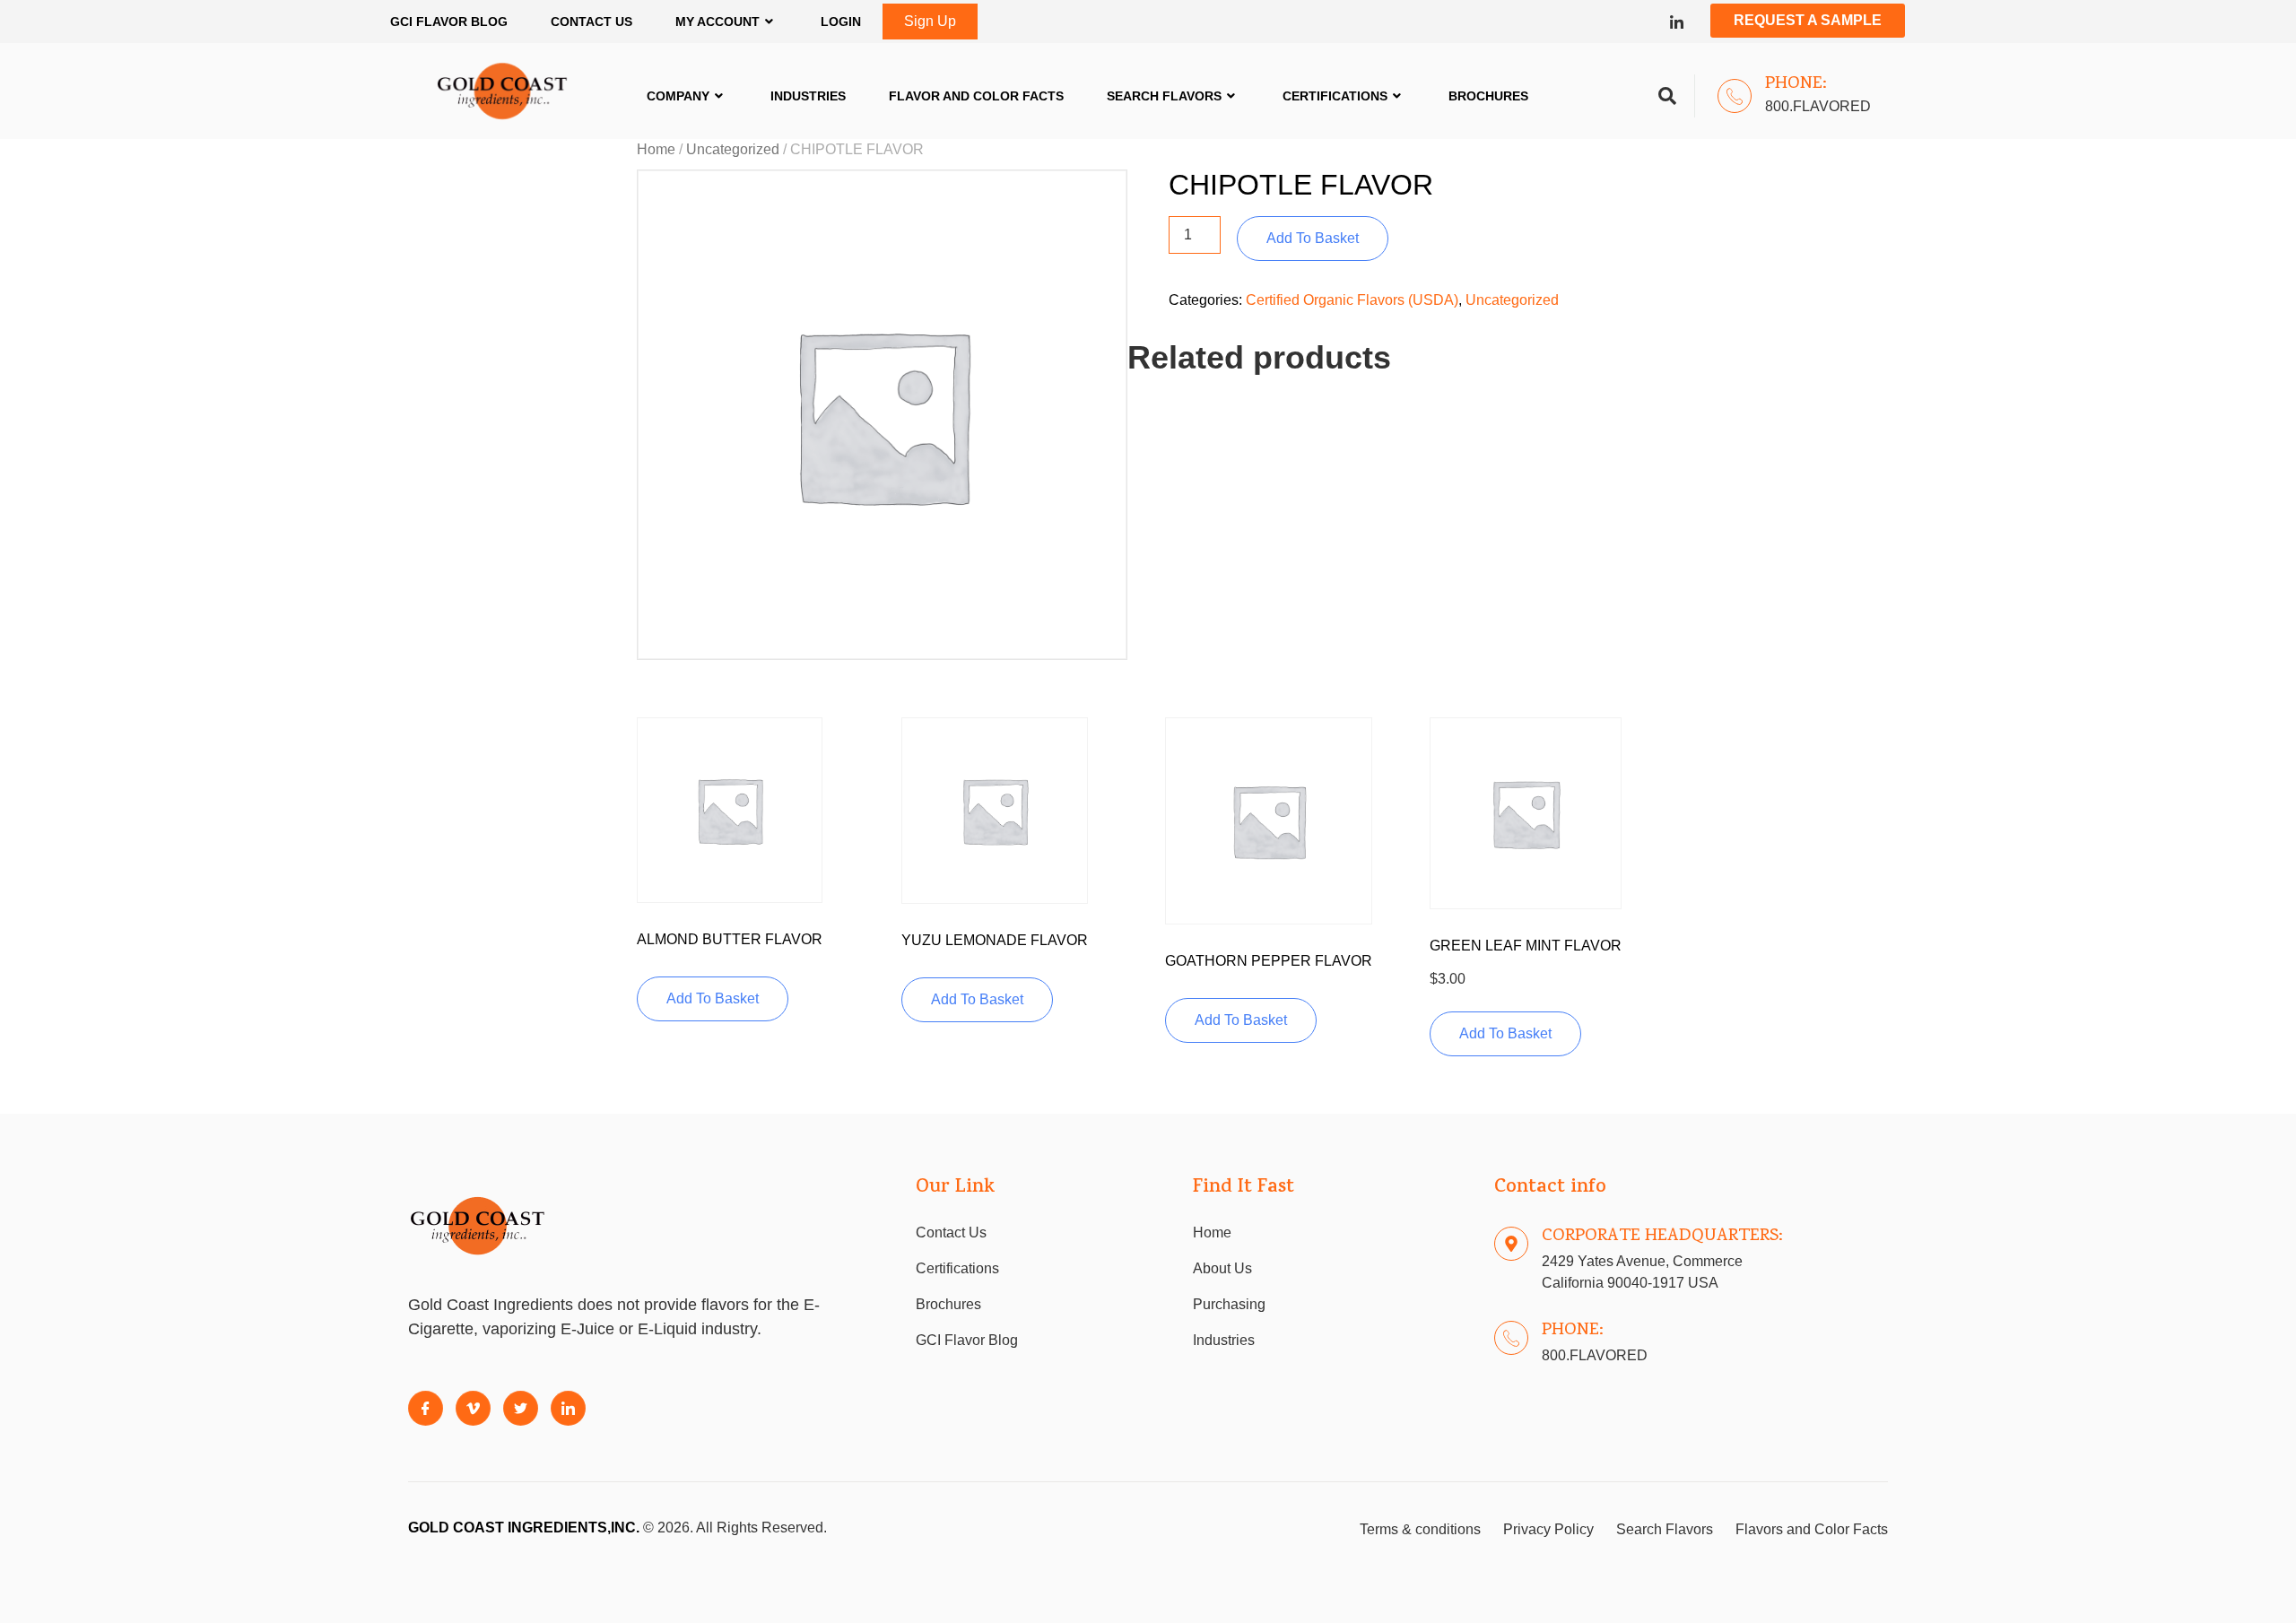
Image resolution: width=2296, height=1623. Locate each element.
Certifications (1335, 96)
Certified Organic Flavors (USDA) (1352, 300)
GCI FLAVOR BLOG (449, 22)
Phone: (1796, 84)
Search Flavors (1164, 96)
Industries (808, 96)
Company (678, 96)
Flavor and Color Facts (976, 96)
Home (656, 149)
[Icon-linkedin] (1677, 22)
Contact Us (591, 22)
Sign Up (930, 21)
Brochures (1488, 96)
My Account (717, 22)
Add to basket (1313, 238)
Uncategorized (733, 149)
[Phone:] (1735, 96)
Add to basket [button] (713, 998)
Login (841, 22)
